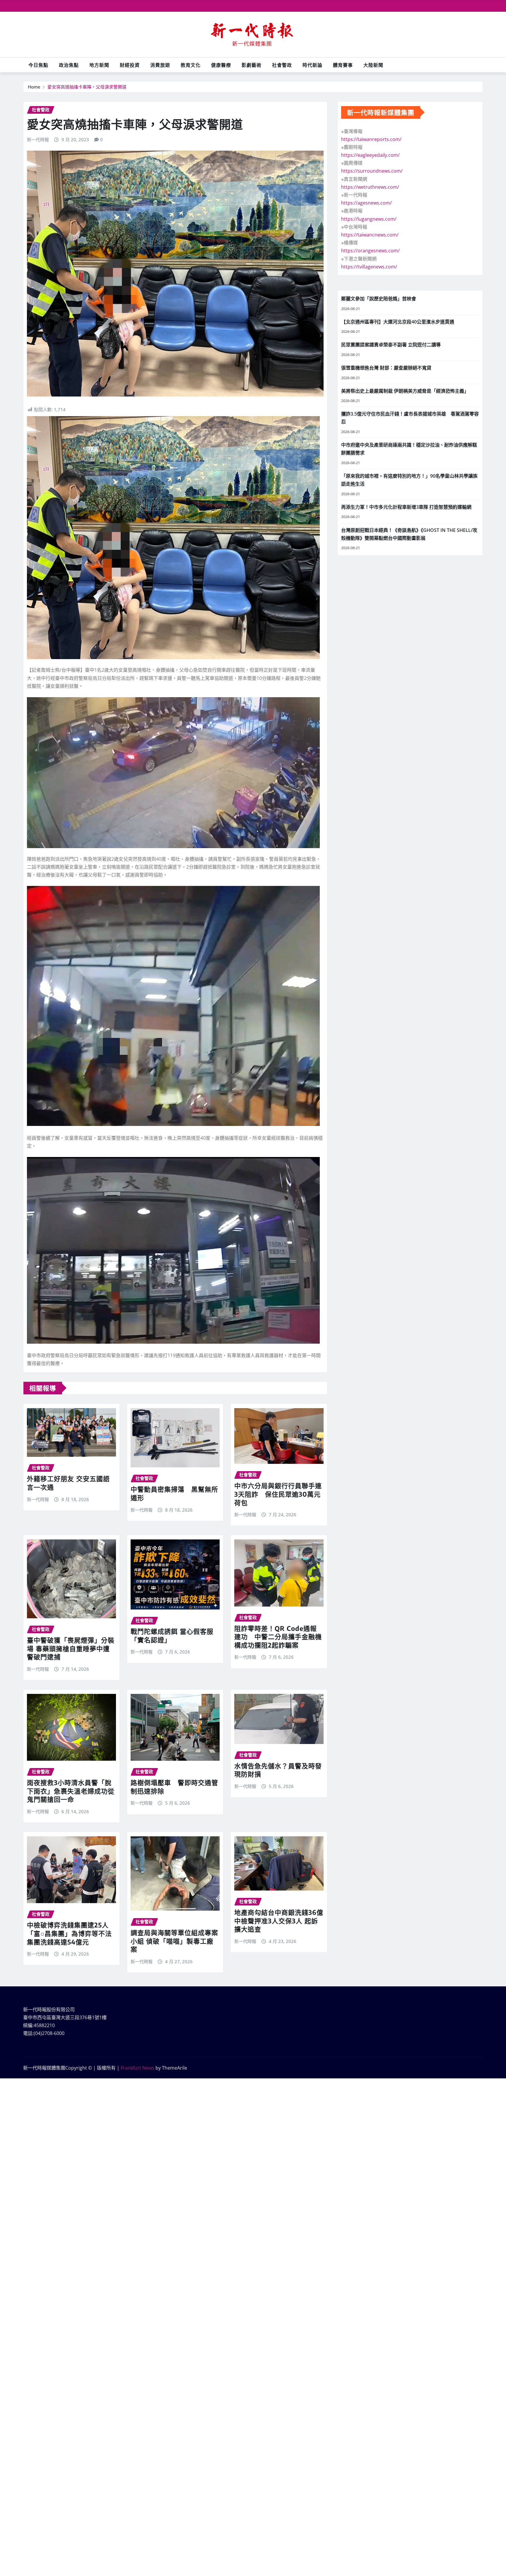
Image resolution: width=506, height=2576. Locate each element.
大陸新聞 (373, 65)
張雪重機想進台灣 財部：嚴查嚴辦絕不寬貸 (386, 368)
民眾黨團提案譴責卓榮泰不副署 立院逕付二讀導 (391, 345)
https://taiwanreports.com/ (371, 139)
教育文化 (191, 65)
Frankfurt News (137, 2068)
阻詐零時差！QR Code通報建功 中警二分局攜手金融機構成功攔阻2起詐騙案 (278, 1637)
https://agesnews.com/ (366, 203)
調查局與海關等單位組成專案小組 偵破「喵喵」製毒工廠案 (174, 1941)
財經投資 (130, 65)
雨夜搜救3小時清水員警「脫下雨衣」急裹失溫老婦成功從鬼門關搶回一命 (71, 1791)
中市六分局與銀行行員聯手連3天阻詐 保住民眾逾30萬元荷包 (278, 1494)
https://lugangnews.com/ (369, 219)
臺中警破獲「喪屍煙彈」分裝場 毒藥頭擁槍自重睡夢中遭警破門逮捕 (71, 1648)
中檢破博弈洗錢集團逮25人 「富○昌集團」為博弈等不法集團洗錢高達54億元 (69, 1933)
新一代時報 (38, 139)
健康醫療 (221, 65)
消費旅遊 (160, 65)
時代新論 (312, 65)
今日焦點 (38, 65)
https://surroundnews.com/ (372, 171)
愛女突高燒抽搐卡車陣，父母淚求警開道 (87, 87)
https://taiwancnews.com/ (370, 235)
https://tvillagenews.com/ (369, 267)
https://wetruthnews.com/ (370, 187)
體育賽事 (343, 65)
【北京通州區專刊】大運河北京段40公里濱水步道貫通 (398, 322)
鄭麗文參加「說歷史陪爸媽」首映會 (379, 299)
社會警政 (282, 65)
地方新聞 (99, 65)
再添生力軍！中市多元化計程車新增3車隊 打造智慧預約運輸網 (406, 507)
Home (34, 87)
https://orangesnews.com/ (370, 251)
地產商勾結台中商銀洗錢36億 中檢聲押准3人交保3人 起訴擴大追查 (282, 1921)
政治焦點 (69, 65)
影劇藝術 (252, 65)
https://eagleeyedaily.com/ (370, 155)
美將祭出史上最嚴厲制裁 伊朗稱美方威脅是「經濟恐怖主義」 (405, 391)
